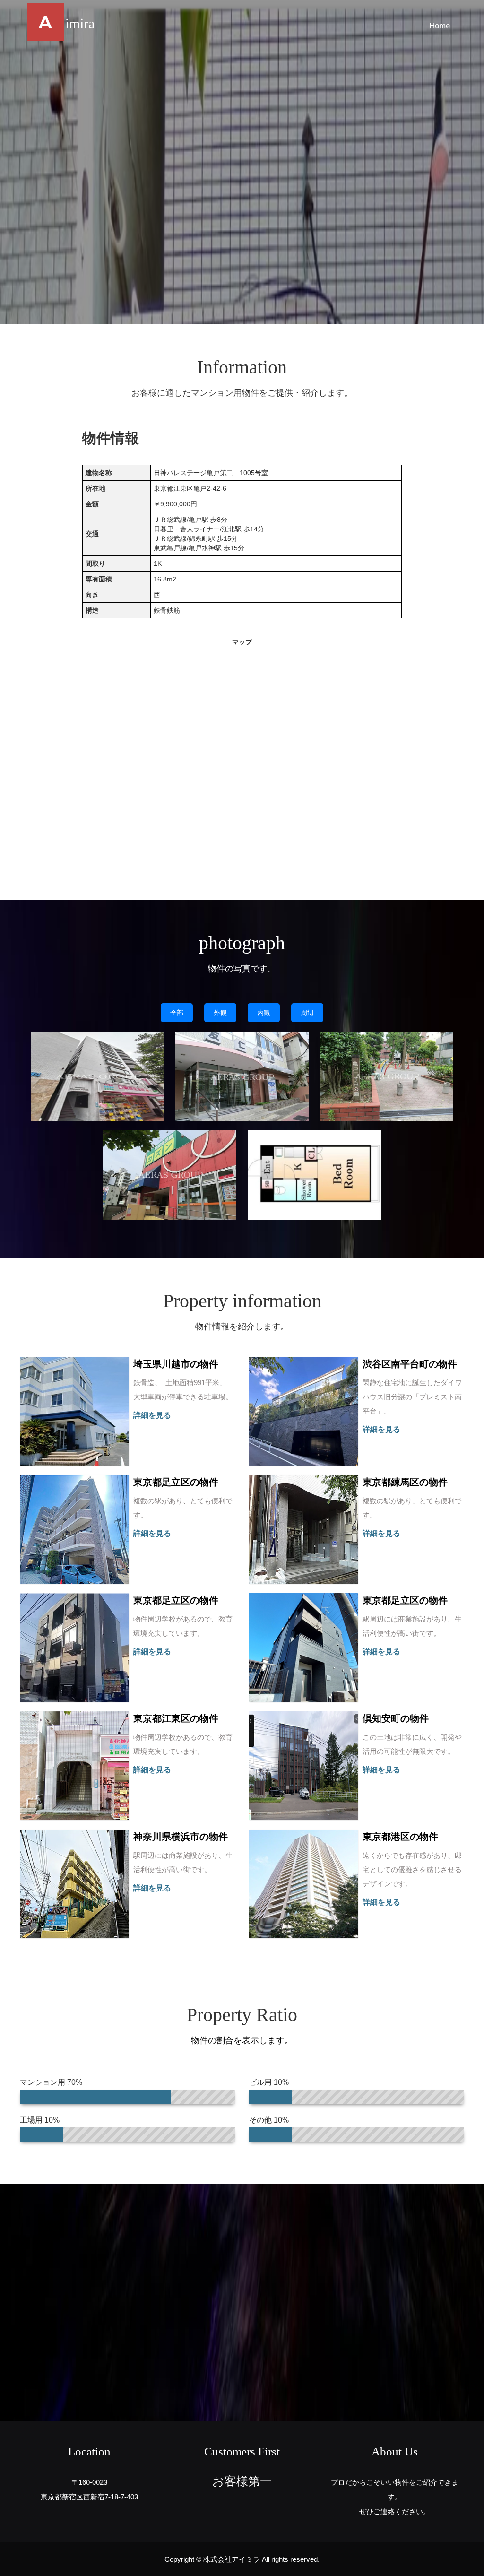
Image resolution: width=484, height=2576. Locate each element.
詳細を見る (152, 1415)
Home (440, 26)
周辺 (307, 1013)
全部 (177, 1013)
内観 (264, 1013)
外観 (220, 1013)
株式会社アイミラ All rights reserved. (261, 2559)
